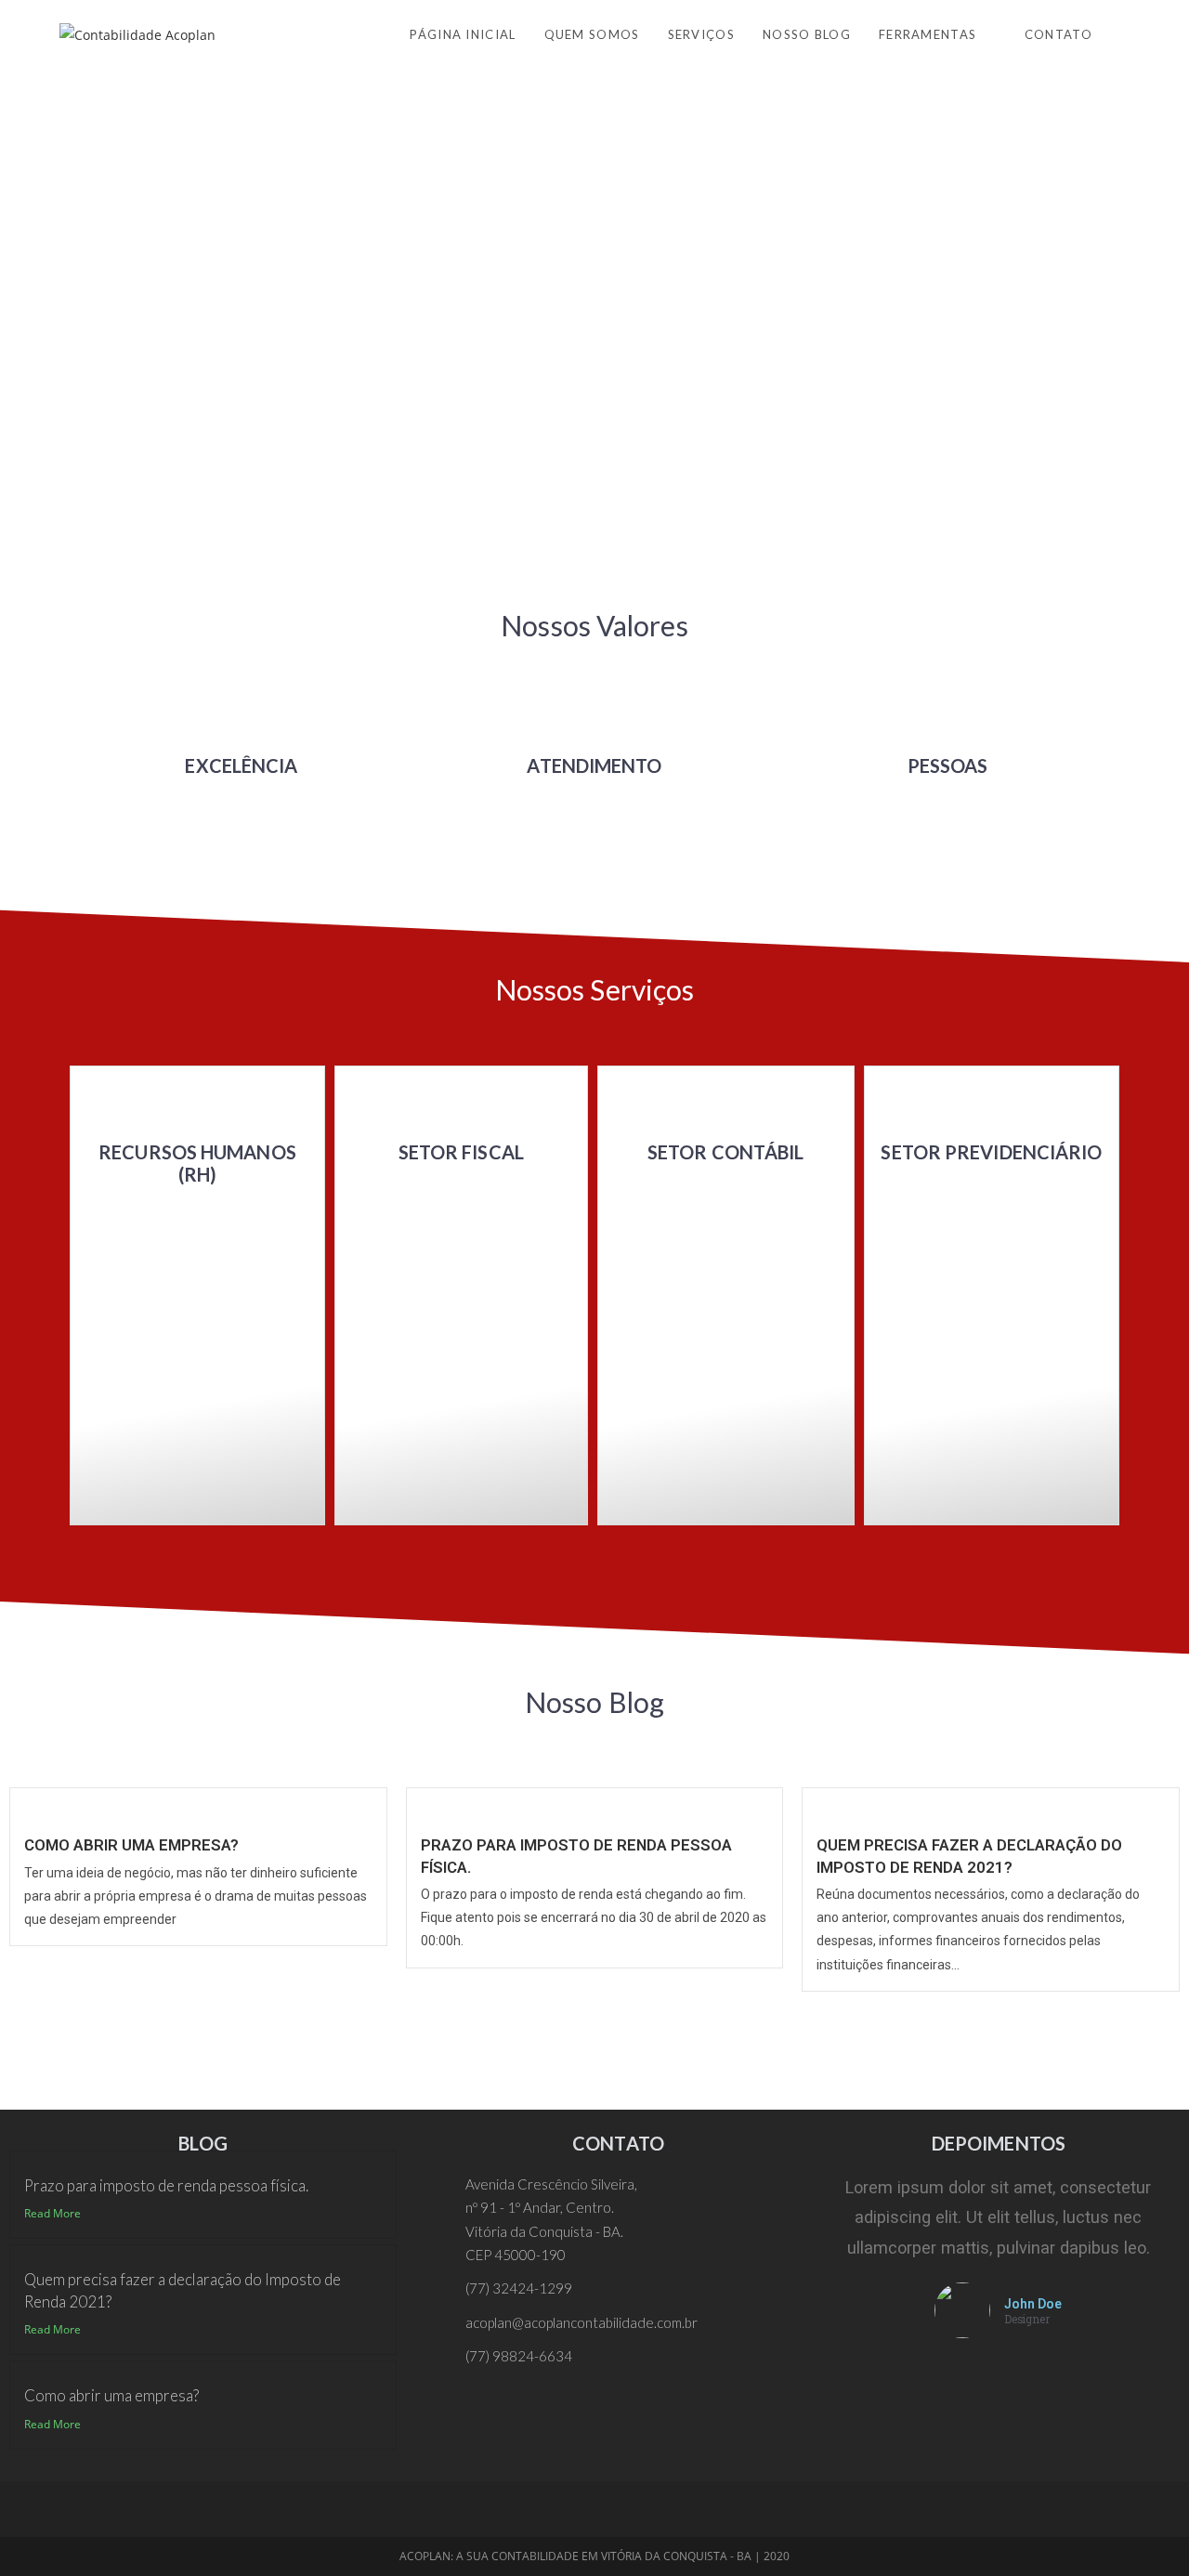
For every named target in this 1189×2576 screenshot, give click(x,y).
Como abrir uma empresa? (131, 1845)
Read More (52, 2213)
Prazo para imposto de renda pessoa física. (166, 2185)
